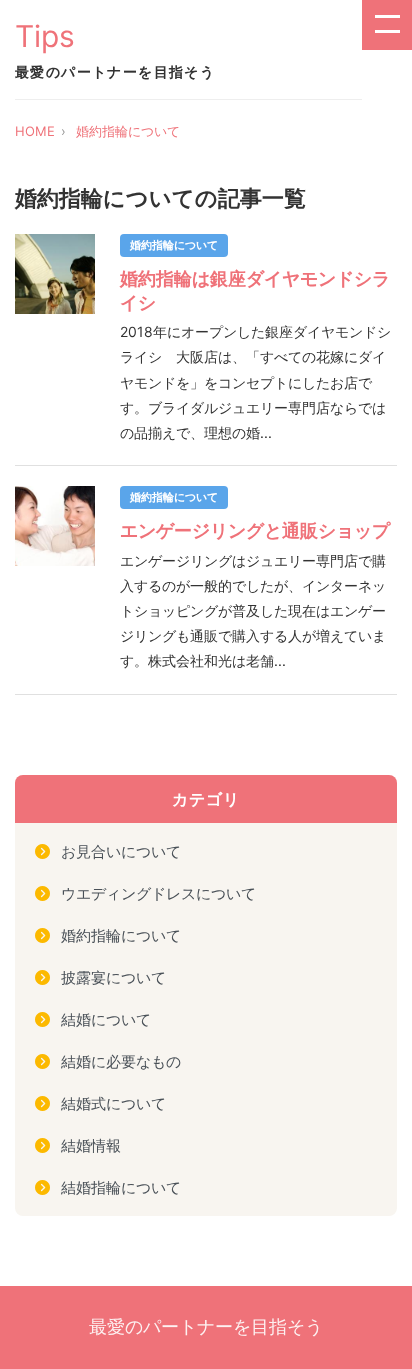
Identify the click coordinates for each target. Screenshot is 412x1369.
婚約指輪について (128, 131)
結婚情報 (91, 1145)
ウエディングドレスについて (158, 893)
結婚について (106, 1019)
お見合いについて (121, 851)
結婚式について (113, 1103)
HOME (35, 131)
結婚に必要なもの (121, 1061)
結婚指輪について (121, 1187)
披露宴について (113, 977)
